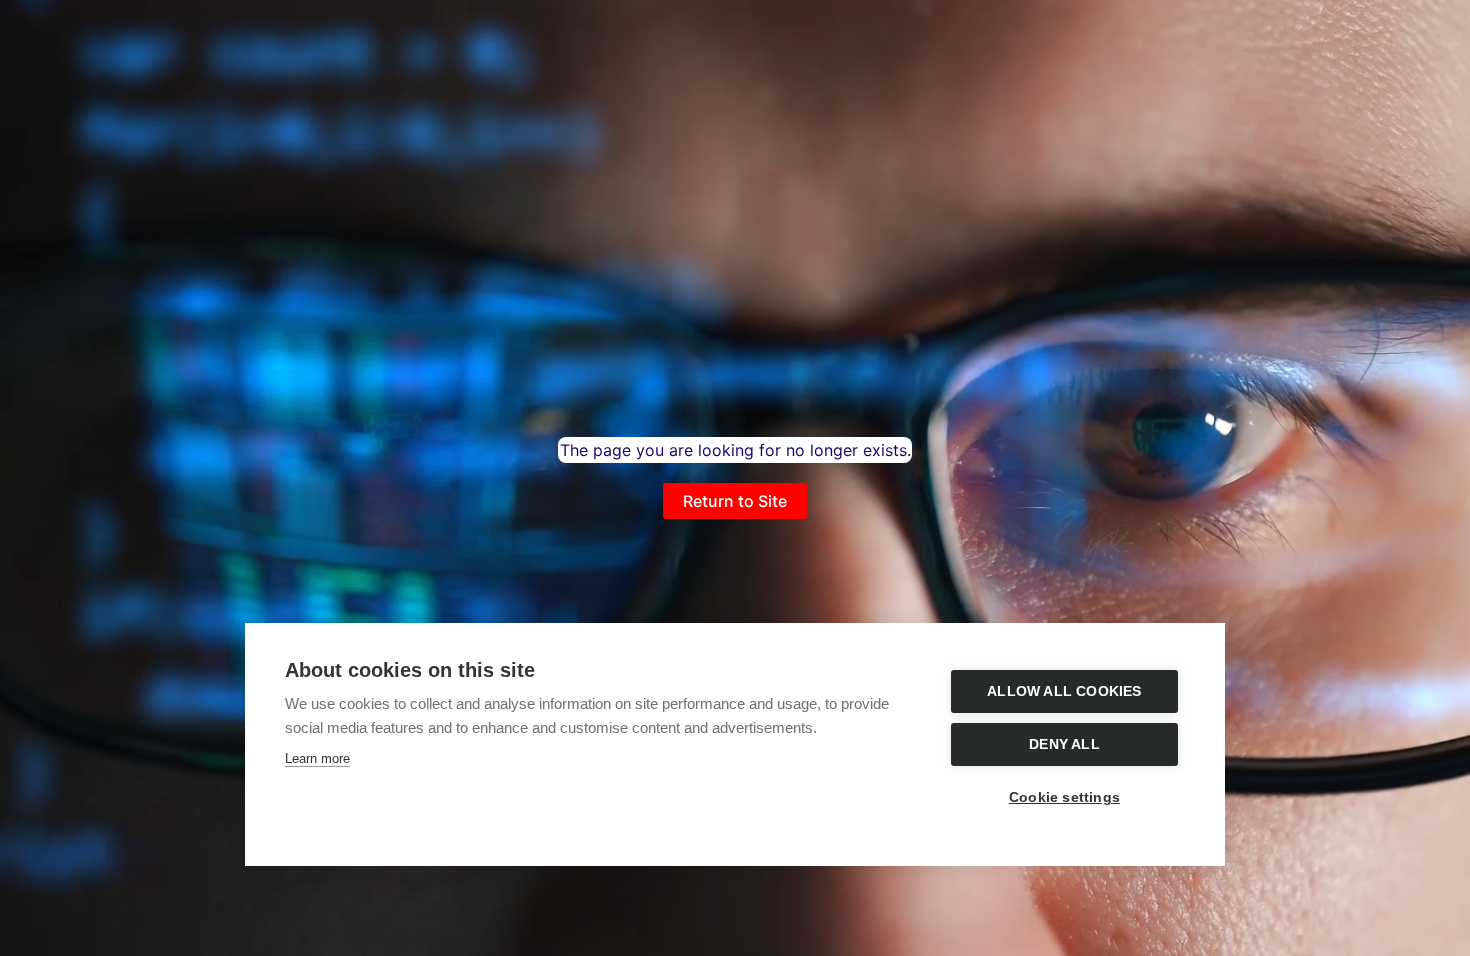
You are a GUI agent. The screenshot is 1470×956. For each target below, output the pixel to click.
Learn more (317, 758)
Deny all (1064, 744)
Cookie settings (1064, 797)
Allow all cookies (1064, 691)
